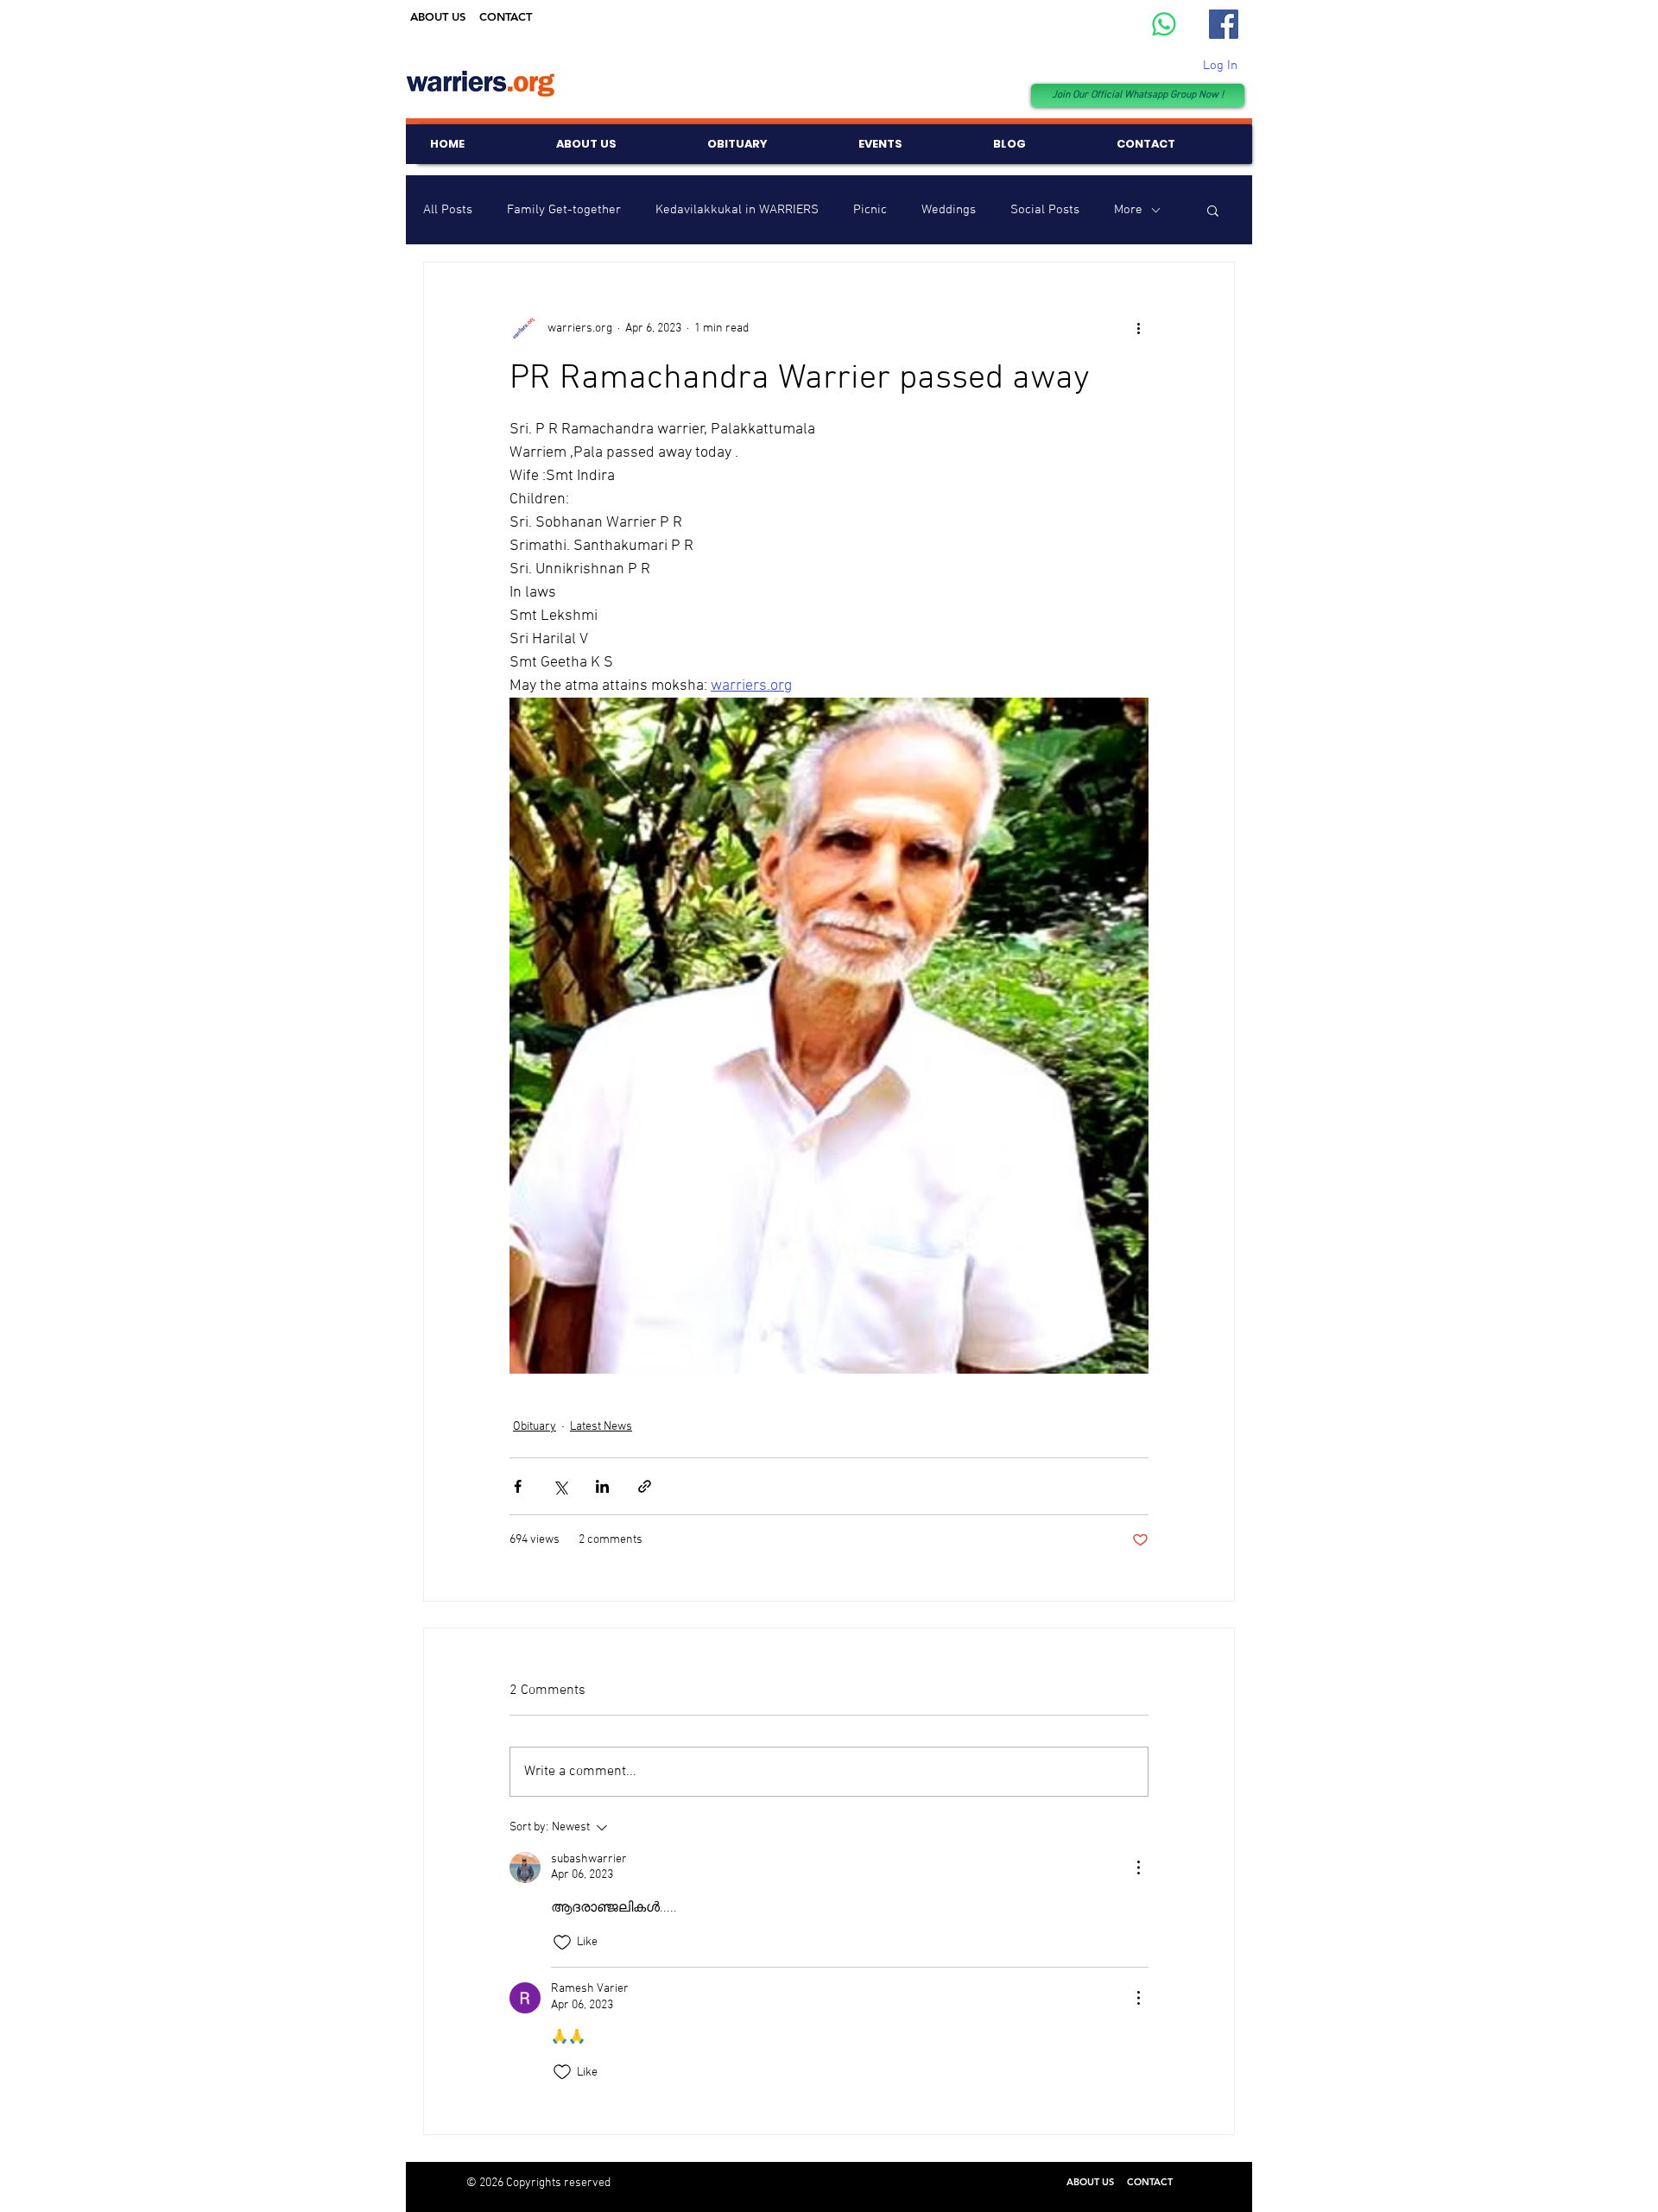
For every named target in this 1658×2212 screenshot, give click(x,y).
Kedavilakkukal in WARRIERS (737, 210)
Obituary (535, 1427)
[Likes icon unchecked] (562, 1943)
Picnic (870, 210)
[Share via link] (645, 1486)
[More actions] (1138, 328)
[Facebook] (1224, 24)
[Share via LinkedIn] (602, 1486)
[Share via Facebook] (518, 1486)
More (1128, 210)
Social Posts (1045, 210)
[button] (1213, 210)
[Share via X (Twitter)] (560, 1486)
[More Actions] (1138, 1868)
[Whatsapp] (1164, 24)
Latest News (601, 1427)
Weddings (949, 210)
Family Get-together (564, 210)
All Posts (448, 210)
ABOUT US (438, 16)
